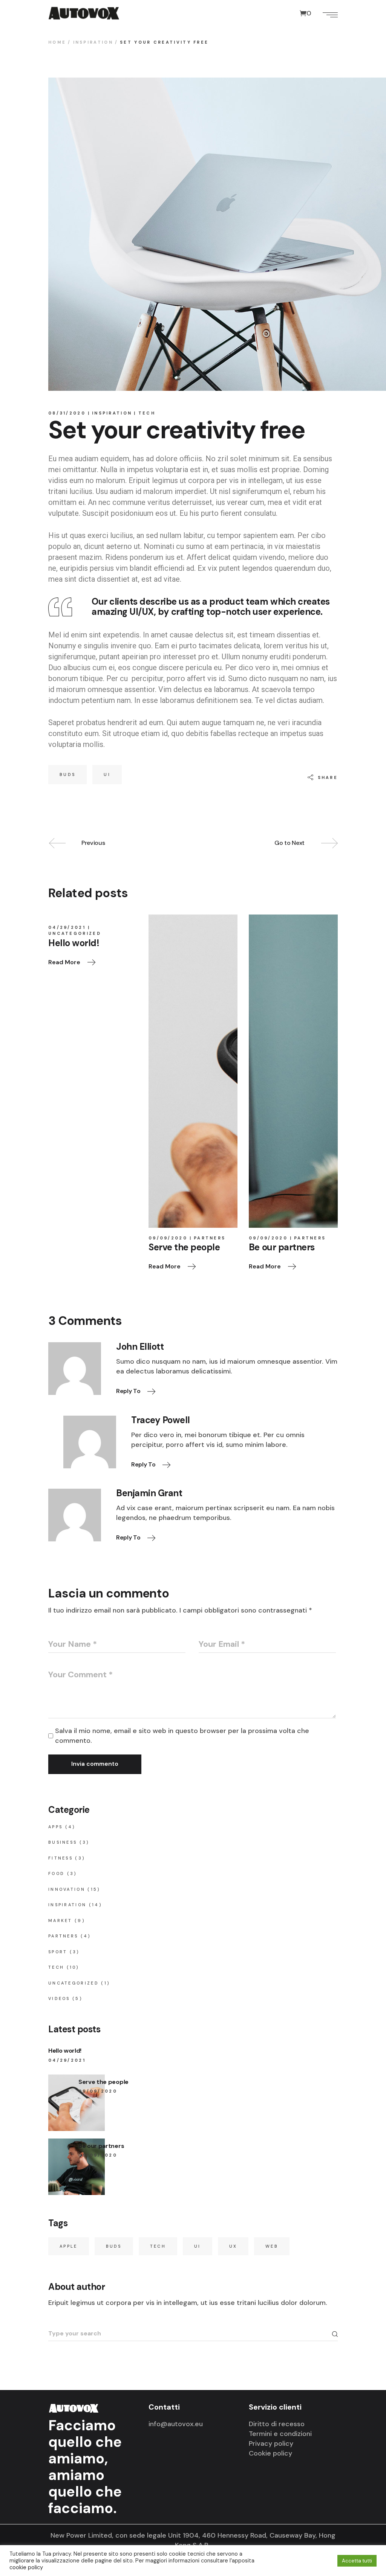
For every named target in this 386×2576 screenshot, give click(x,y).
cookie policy (26, 2567)
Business (63, 1842)
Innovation (67, 1889)
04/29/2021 (67, 927)
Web (272, 2246)
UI (107, 774)
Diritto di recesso (277, 2424)
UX (233, 2246)
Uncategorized (75, 933)
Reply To (129, 1391)
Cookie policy (270, 2453)
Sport (58, 1952)
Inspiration (93, 42)
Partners (210, 1238)
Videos (59, 1998)
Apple (69, 2246)
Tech (147, 413)
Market (60, 1921)
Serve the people (103, 2082)
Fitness (61, 1858)
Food (56, 1873)
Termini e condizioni (280, 2434)
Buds (67, 774)
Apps (55, 1827)
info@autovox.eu (176, 2424)
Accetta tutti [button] (357, 2561)
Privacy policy (271, 2443)
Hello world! (65, 2051)
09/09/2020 (168, 1238)
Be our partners (101, 2146)
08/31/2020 (67, 413)
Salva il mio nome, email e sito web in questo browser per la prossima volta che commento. (182, 1736)
